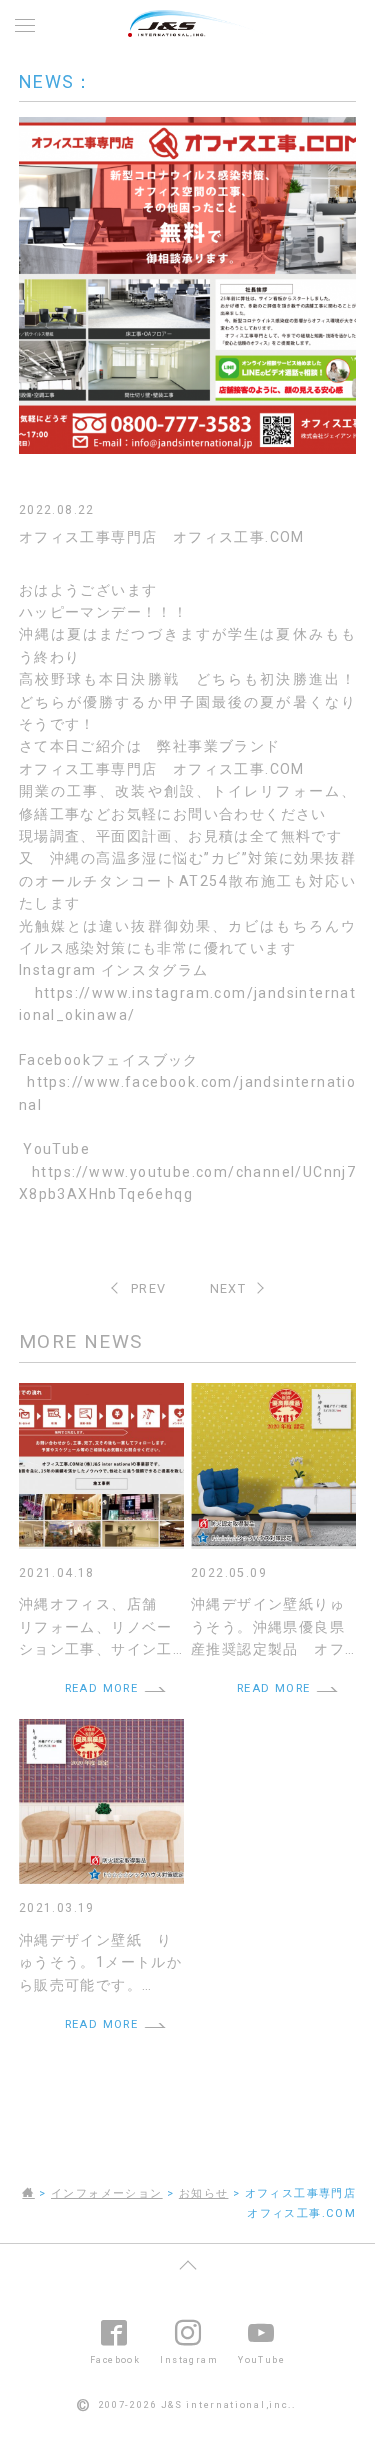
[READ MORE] (101, 1394)
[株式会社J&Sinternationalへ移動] (28, 2193)
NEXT (228, 1288)
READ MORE (102, 1688)
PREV (149, 1288)
